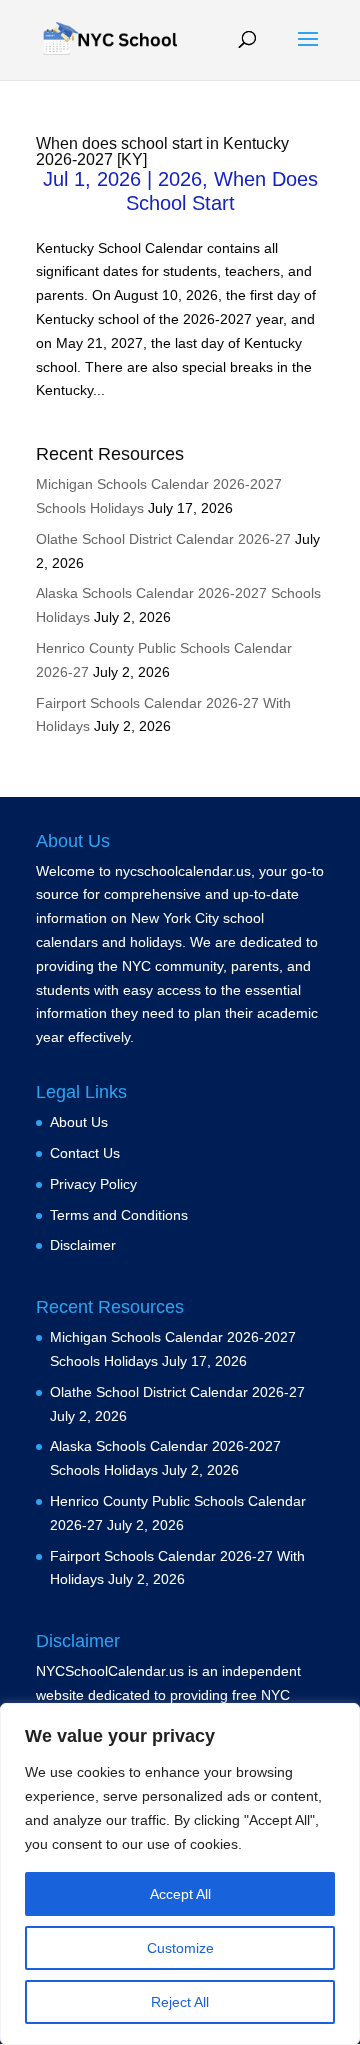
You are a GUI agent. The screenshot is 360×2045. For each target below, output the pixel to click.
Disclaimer (83, 1245)
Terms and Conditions (119, 1215)
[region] (180, 1874)
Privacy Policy (93, 1184)
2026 (180, 179)
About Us (79, 1122)
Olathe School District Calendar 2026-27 (163, 539)
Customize (180, 1948)
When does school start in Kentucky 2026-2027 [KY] (162, 151)
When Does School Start (222, 191)
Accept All (180, 1894)
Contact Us (85, 1153)
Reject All (180, 2002)
